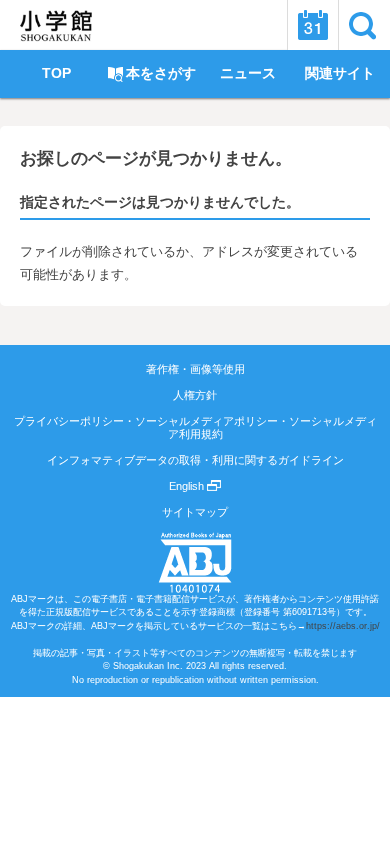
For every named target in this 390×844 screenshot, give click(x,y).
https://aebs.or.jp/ (343, 626)
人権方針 (195, 395)
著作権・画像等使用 (195, 369)
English (188, 486)
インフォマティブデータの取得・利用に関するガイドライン (195, 460)
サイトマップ (195, 512)
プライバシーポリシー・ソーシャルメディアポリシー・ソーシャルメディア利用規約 (195, 427)
